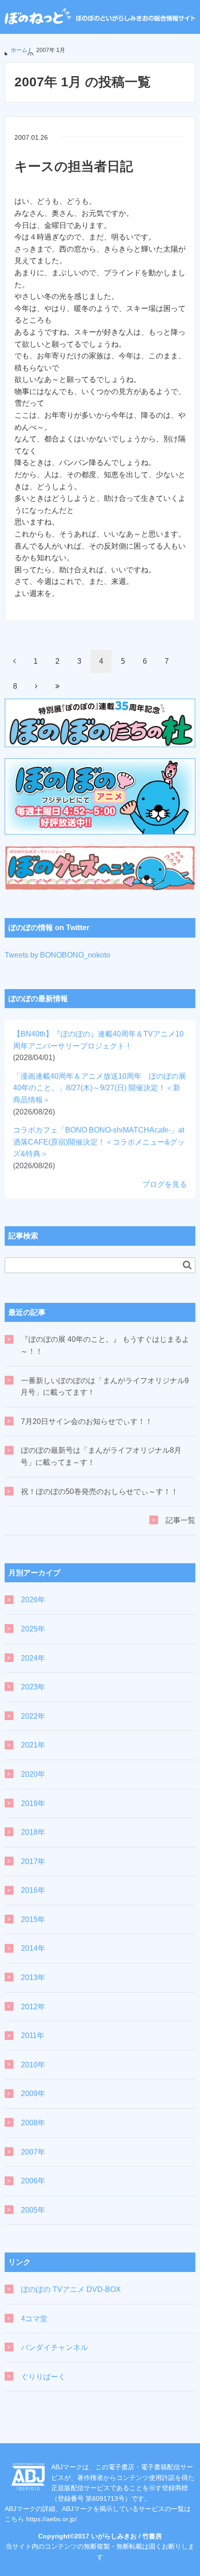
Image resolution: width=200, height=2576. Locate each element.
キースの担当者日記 (74, 166)
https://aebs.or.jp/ (51, 2519)
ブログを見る (165, 1184)
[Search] (187, 1265)
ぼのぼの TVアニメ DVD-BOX (71, 2289)
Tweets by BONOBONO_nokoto (57, 955)
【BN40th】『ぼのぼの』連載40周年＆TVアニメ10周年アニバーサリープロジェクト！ (98, 1046)
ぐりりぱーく (43, 2377)
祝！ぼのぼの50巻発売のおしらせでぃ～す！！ (100, 1492)
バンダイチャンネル (54, 2347)
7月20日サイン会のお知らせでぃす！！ (87, 1421)
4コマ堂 (34, 2319)
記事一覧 (180, 1520)
